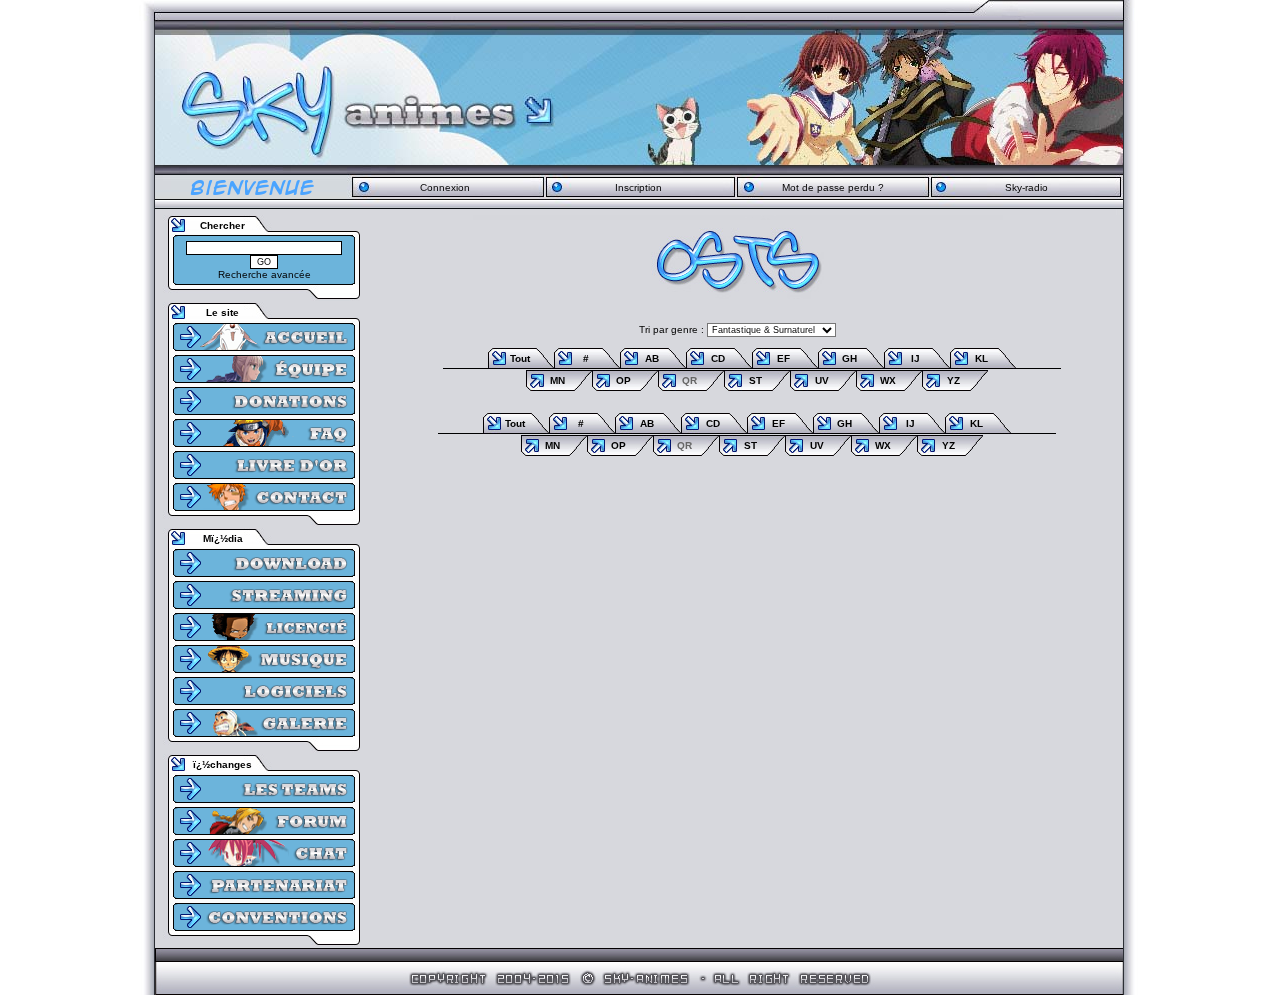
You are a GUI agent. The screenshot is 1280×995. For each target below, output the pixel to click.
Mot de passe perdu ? (833, 187)
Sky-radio (1026, 187)
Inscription (638, 187)
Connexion (445, 187)
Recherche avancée (264, 274)
